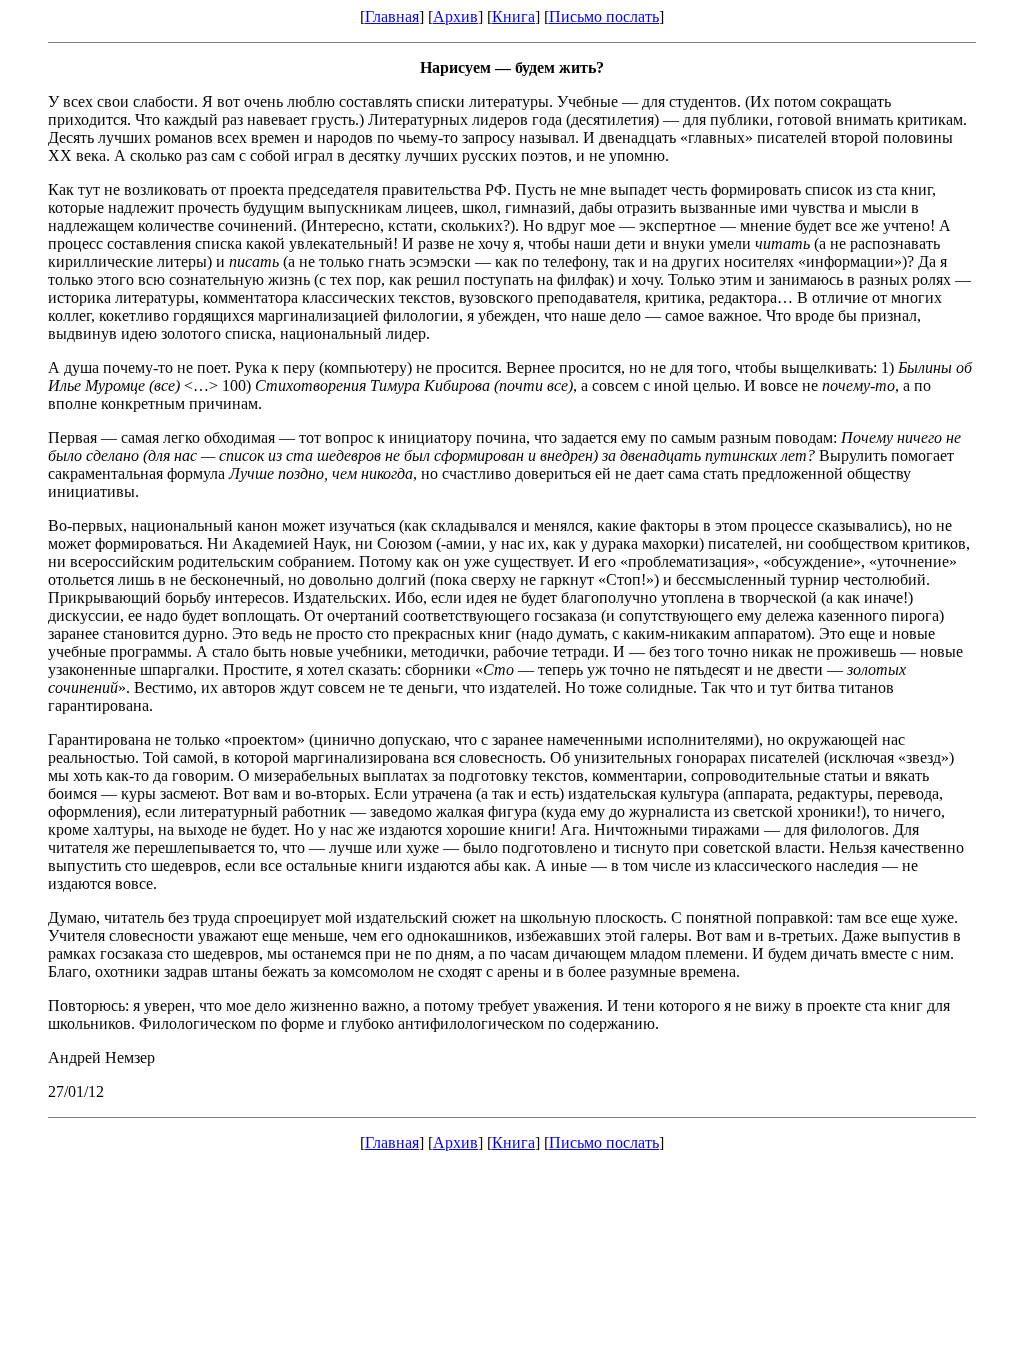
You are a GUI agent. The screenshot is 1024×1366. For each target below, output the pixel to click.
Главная (392, 16)
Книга (513, 16)
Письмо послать (604, 16)
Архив (455, 16)
